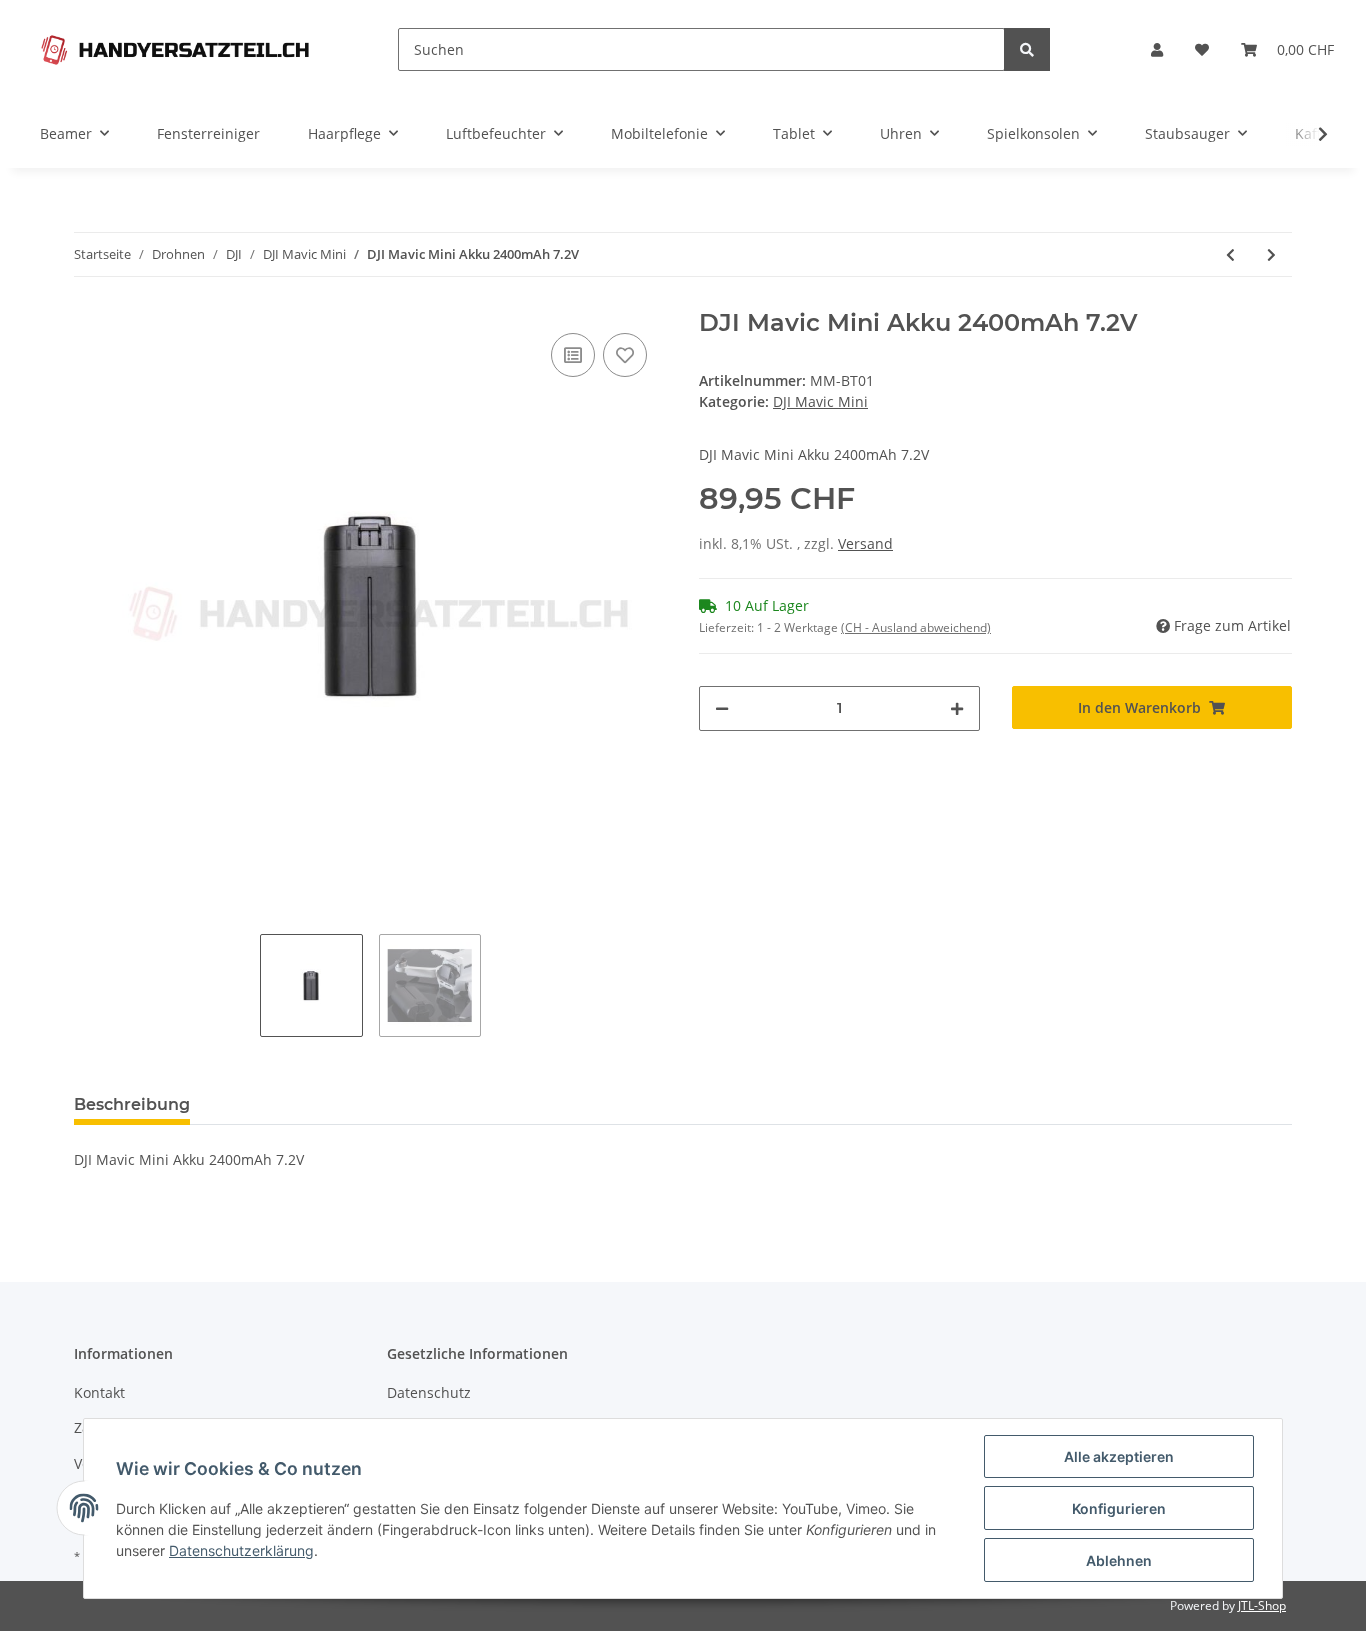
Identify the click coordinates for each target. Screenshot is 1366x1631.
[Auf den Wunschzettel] (625, 355)
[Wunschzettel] (1202, 49)
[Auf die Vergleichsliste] (573, 355)
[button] (1157, 49)
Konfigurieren (1119, 1508)
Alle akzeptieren (1119, 1456)
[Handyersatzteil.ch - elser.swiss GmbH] (175, 49)
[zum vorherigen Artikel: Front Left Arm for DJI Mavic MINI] (1230, 254)
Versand (865, 543)
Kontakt (99, 1392)
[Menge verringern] (722, 708)
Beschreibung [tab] (132, 1104)
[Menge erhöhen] (957, 708)
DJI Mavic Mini (820, 401)
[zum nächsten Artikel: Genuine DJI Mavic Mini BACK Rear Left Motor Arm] (1271, 254)
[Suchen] (1027, 49)
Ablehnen (1119, 1560)
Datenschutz (429, 1392)
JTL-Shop (1262, 1605)
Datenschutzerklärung (241, 1550)
